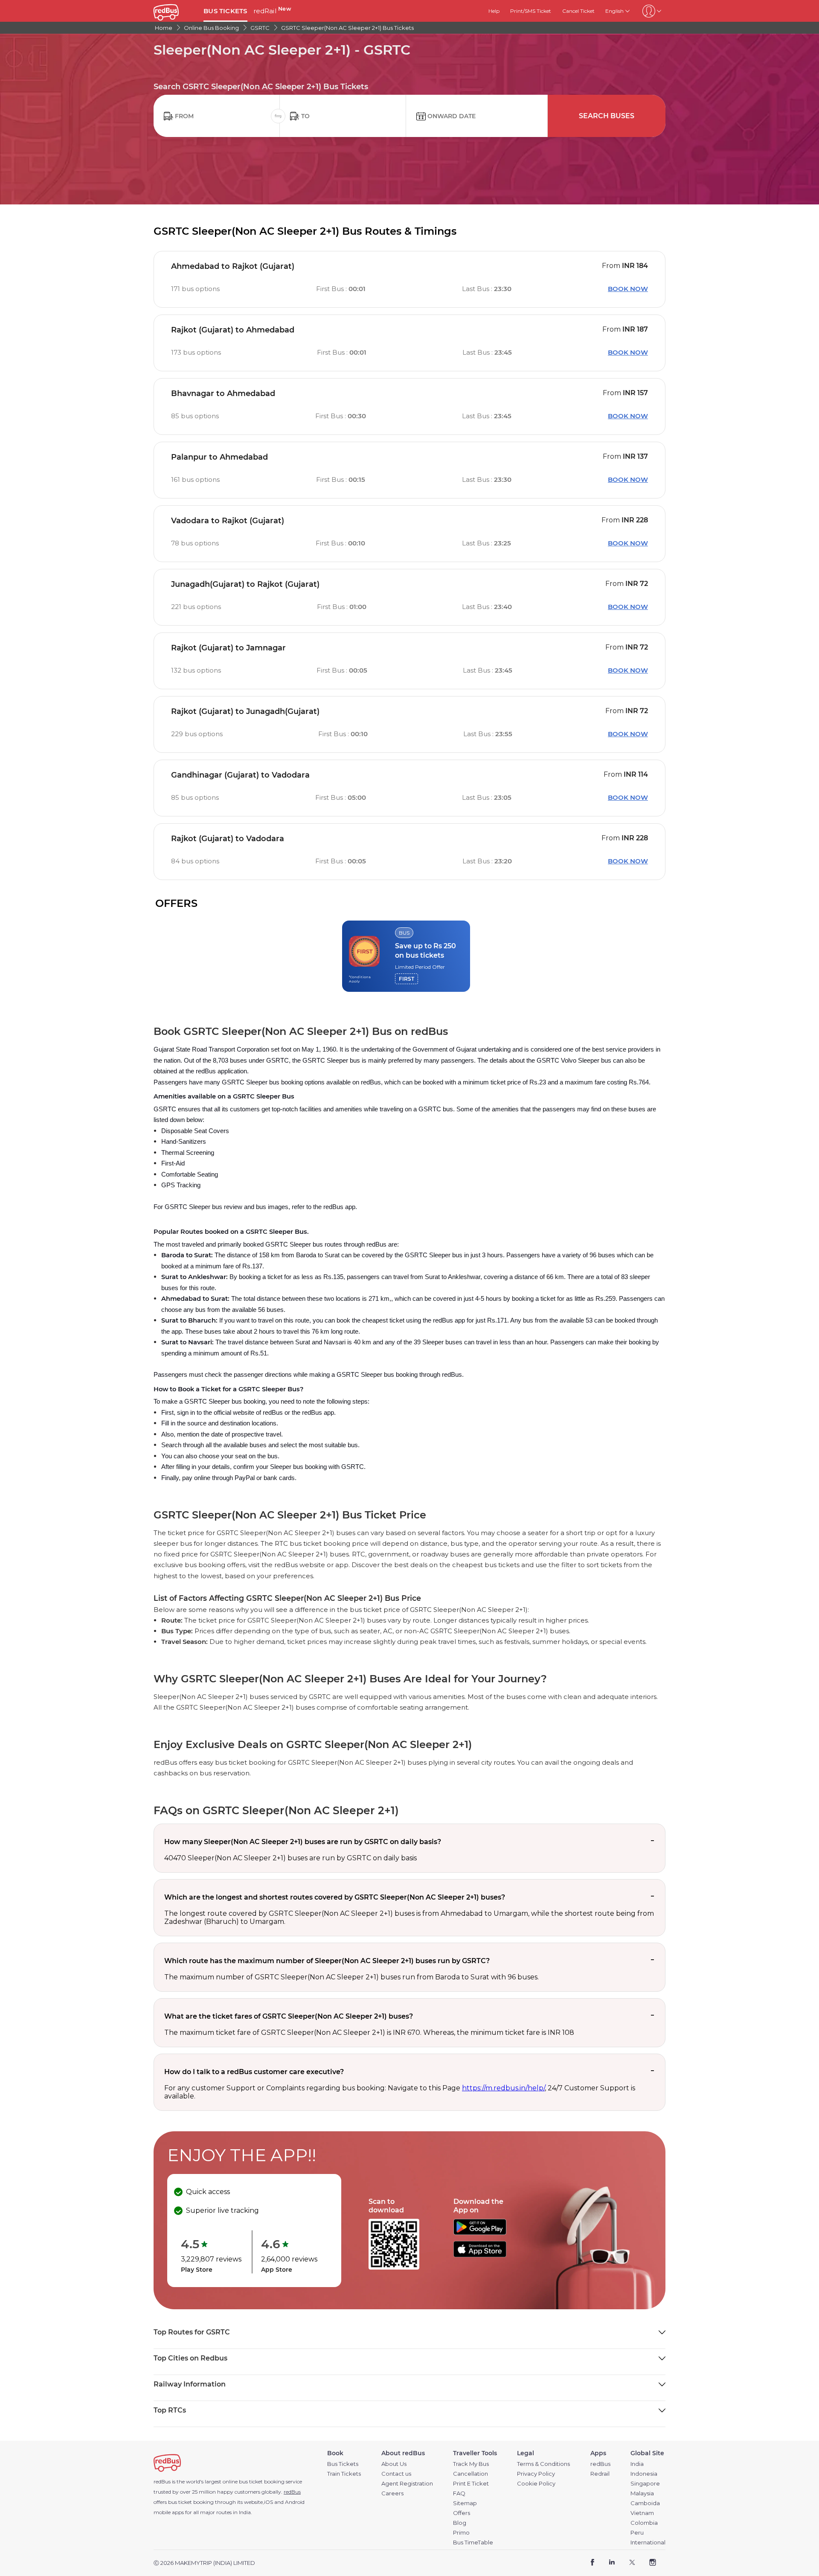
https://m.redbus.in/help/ (503, 2088)
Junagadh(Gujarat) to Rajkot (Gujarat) (245, 584)
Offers (462, 2513)
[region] (409, 956)
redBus (292, 2492)
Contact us (396, 2474)
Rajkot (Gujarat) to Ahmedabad (233, 330)
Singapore (645, 2484)
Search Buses (607, 116)
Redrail (600, 2474)
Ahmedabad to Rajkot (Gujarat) (233, 266)
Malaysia (642, 2493)
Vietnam (642, 2513)
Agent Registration (407, 2484)
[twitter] (632, 2563)
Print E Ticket (471, 2484)
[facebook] (593, 2563)
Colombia (644, 2523)
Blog (460, 2523)
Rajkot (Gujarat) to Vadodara (228, 839)
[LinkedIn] (612, 2563)
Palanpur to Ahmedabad (219, 457)
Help (494, 11)
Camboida (645, 2503)
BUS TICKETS (225, 11)
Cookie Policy (536, 2484)
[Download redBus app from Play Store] (480, 2233)
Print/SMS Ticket (531, 11)
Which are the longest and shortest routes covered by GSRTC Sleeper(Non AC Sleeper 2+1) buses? (335, 1897)
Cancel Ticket (578, 11)
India (637, 2464)
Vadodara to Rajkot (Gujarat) (228, 521)
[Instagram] (652, 2563)
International (648, 2542)
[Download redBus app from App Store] (480, 2255)
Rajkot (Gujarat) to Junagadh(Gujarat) (245, 711)
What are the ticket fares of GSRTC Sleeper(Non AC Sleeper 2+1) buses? (289, 2016)
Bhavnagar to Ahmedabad (223, 393)
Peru (637, 2533)
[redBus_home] (175, 11)
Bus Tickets (343, 2464)
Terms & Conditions (543, 2464)
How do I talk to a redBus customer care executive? (254, 2072)
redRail (272, 11)
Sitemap (465, 2503)
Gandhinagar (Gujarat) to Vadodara (240, 775)
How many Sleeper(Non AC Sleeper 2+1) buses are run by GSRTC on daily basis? (303, 1842)
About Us (394, 2464)
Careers (392, 2493)
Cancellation (470, 2474)
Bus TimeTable (473, 2542)
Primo (461, 2533)
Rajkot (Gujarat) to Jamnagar (228, 648)
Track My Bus (471, 2464)
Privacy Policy (536, 2474)
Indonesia (644, 2474)
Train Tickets (344, 2474)
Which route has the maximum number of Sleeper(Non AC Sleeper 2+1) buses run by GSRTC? (327, 1961)
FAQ (459, 2493)
